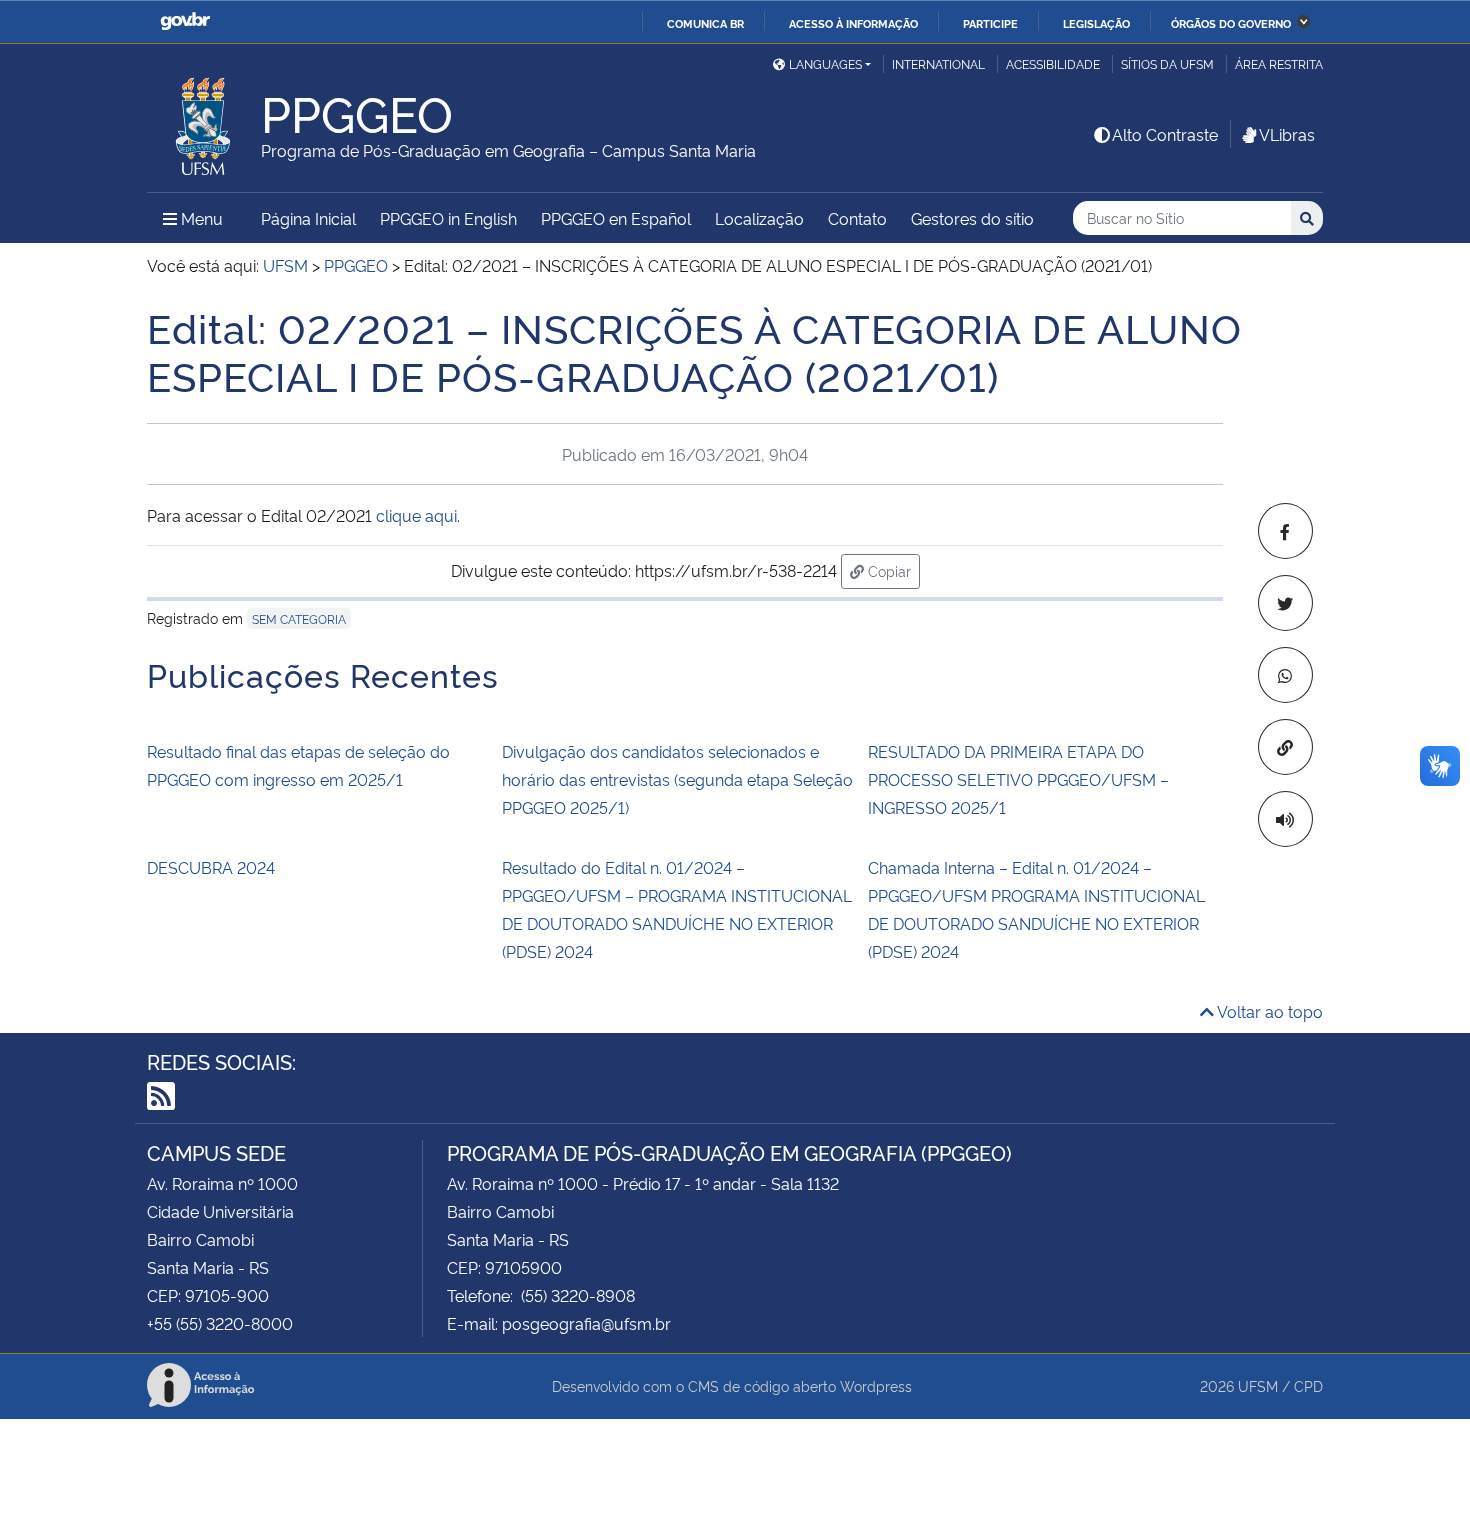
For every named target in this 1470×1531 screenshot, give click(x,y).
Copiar (892, 570)
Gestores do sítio (972, 218)
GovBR (185, 21)
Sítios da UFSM (1167, 63)
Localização (759, 218)
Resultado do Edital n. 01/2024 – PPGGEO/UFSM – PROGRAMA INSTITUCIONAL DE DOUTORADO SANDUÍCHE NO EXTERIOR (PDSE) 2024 (677, 909)
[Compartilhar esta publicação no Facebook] (1285, 531)
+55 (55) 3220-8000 (220, 1323)
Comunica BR (705, 23)
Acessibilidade (1053, 63)
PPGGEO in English (448, 218)
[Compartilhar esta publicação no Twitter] (1285, 603)
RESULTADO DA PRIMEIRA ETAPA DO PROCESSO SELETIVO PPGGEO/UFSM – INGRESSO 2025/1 (1018, 779)
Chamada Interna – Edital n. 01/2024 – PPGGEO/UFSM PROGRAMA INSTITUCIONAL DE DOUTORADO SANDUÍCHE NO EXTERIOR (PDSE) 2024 (1036, 909)
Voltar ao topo (1268, 1011)
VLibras (1287, 134)
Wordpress (876, 1385)
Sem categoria (299, 618)
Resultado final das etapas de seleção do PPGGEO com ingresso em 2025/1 (298, 765)
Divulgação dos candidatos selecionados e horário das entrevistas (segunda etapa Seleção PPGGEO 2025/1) (677, 779)
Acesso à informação (853, 23)
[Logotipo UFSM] (204, 121)
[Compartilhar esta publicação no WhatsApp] (1285, 675)
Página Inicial (308, 218)
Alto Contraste (1165, 134)
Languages (825, 63)
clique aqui (416, 515)
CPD (1308, 1385)
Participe (990, 23)
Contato (857, 218)
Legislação (1096, 23)
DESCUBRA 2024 (211, 867)
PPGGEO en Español (616, 218)
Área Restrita (1279, 63)
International (938, 63)
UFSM (1258, 1385)
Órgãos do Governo (1231, 23)
